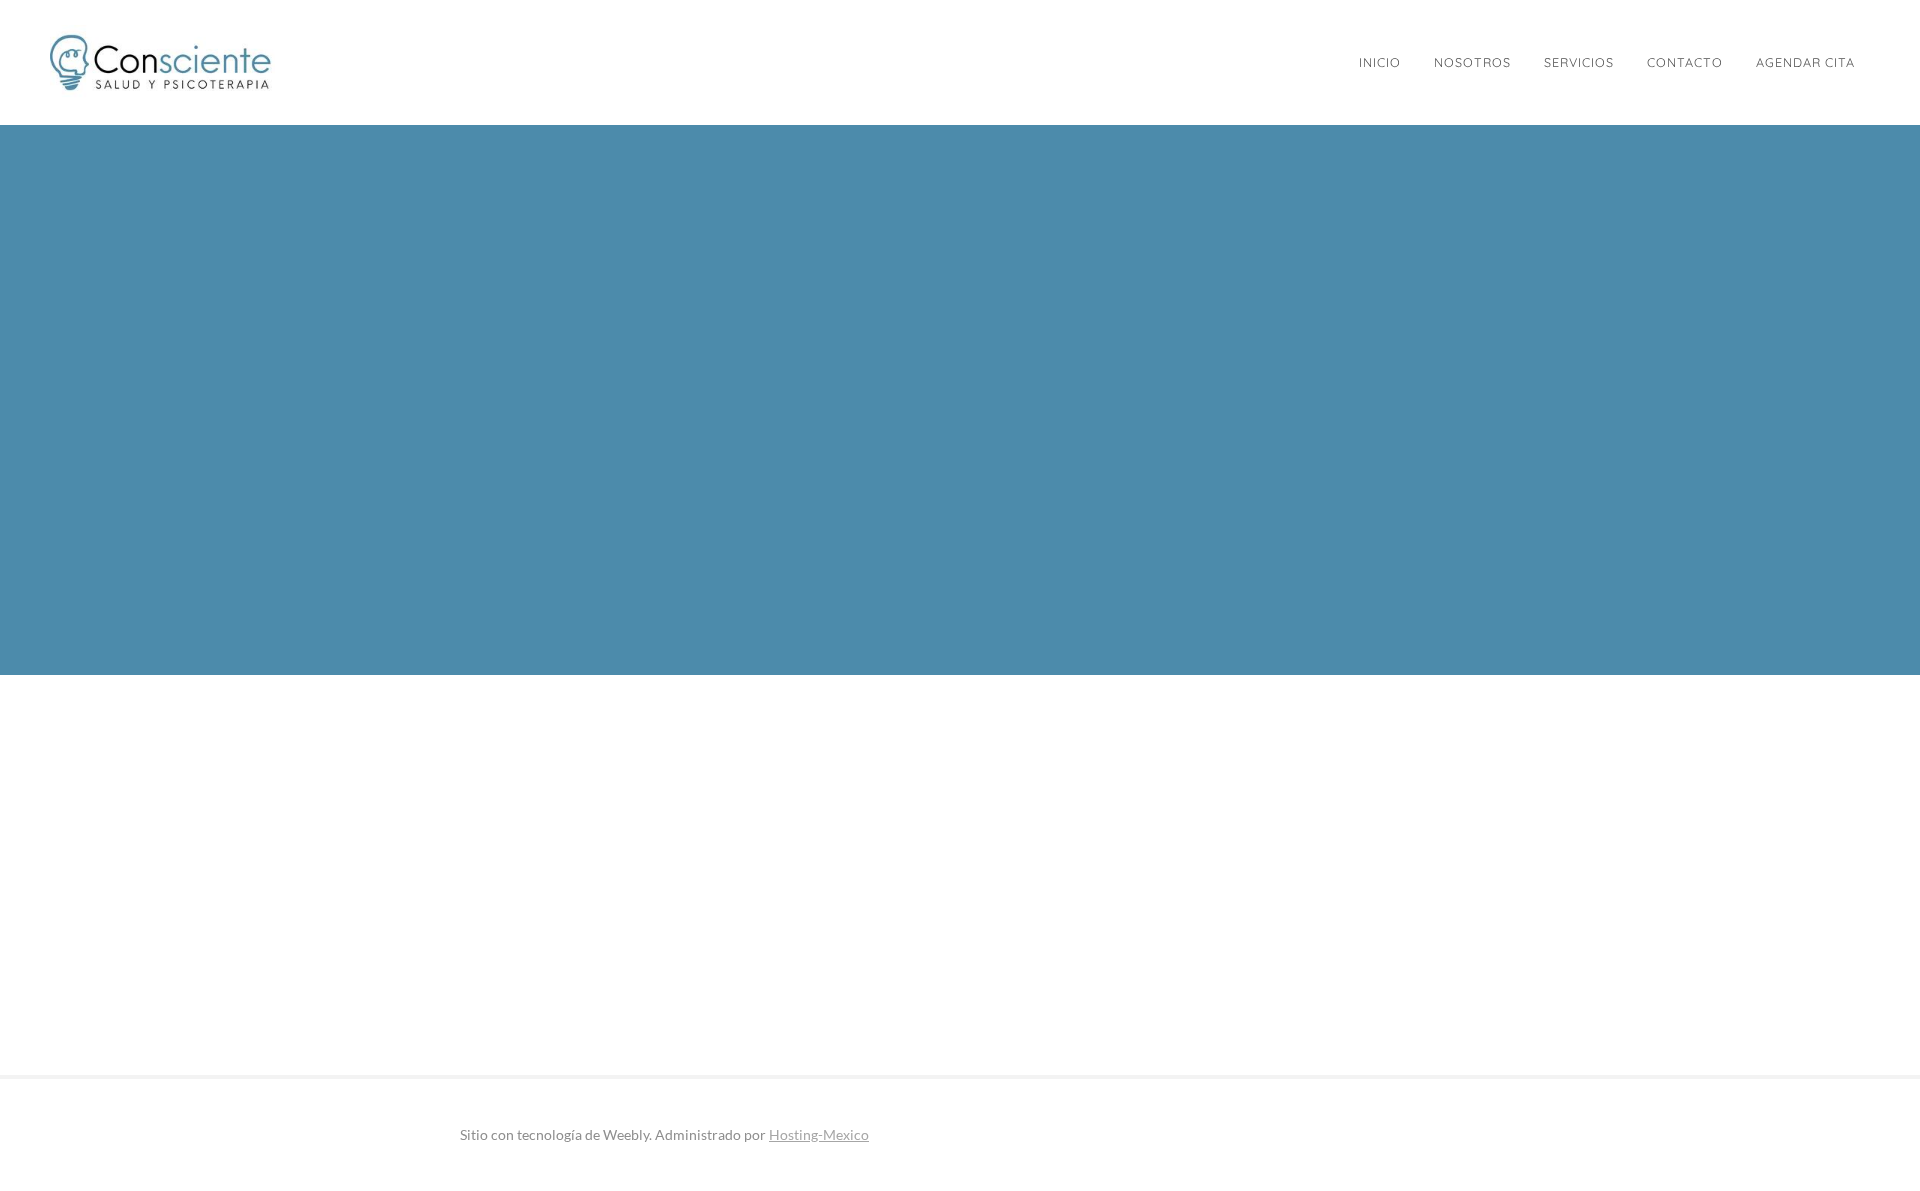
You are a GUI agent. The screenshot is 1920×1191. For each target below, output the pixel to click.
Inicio (1380, 62)
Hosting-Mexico (819, 1134)
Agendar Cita (1805, 62)
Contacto (1685, 62)
